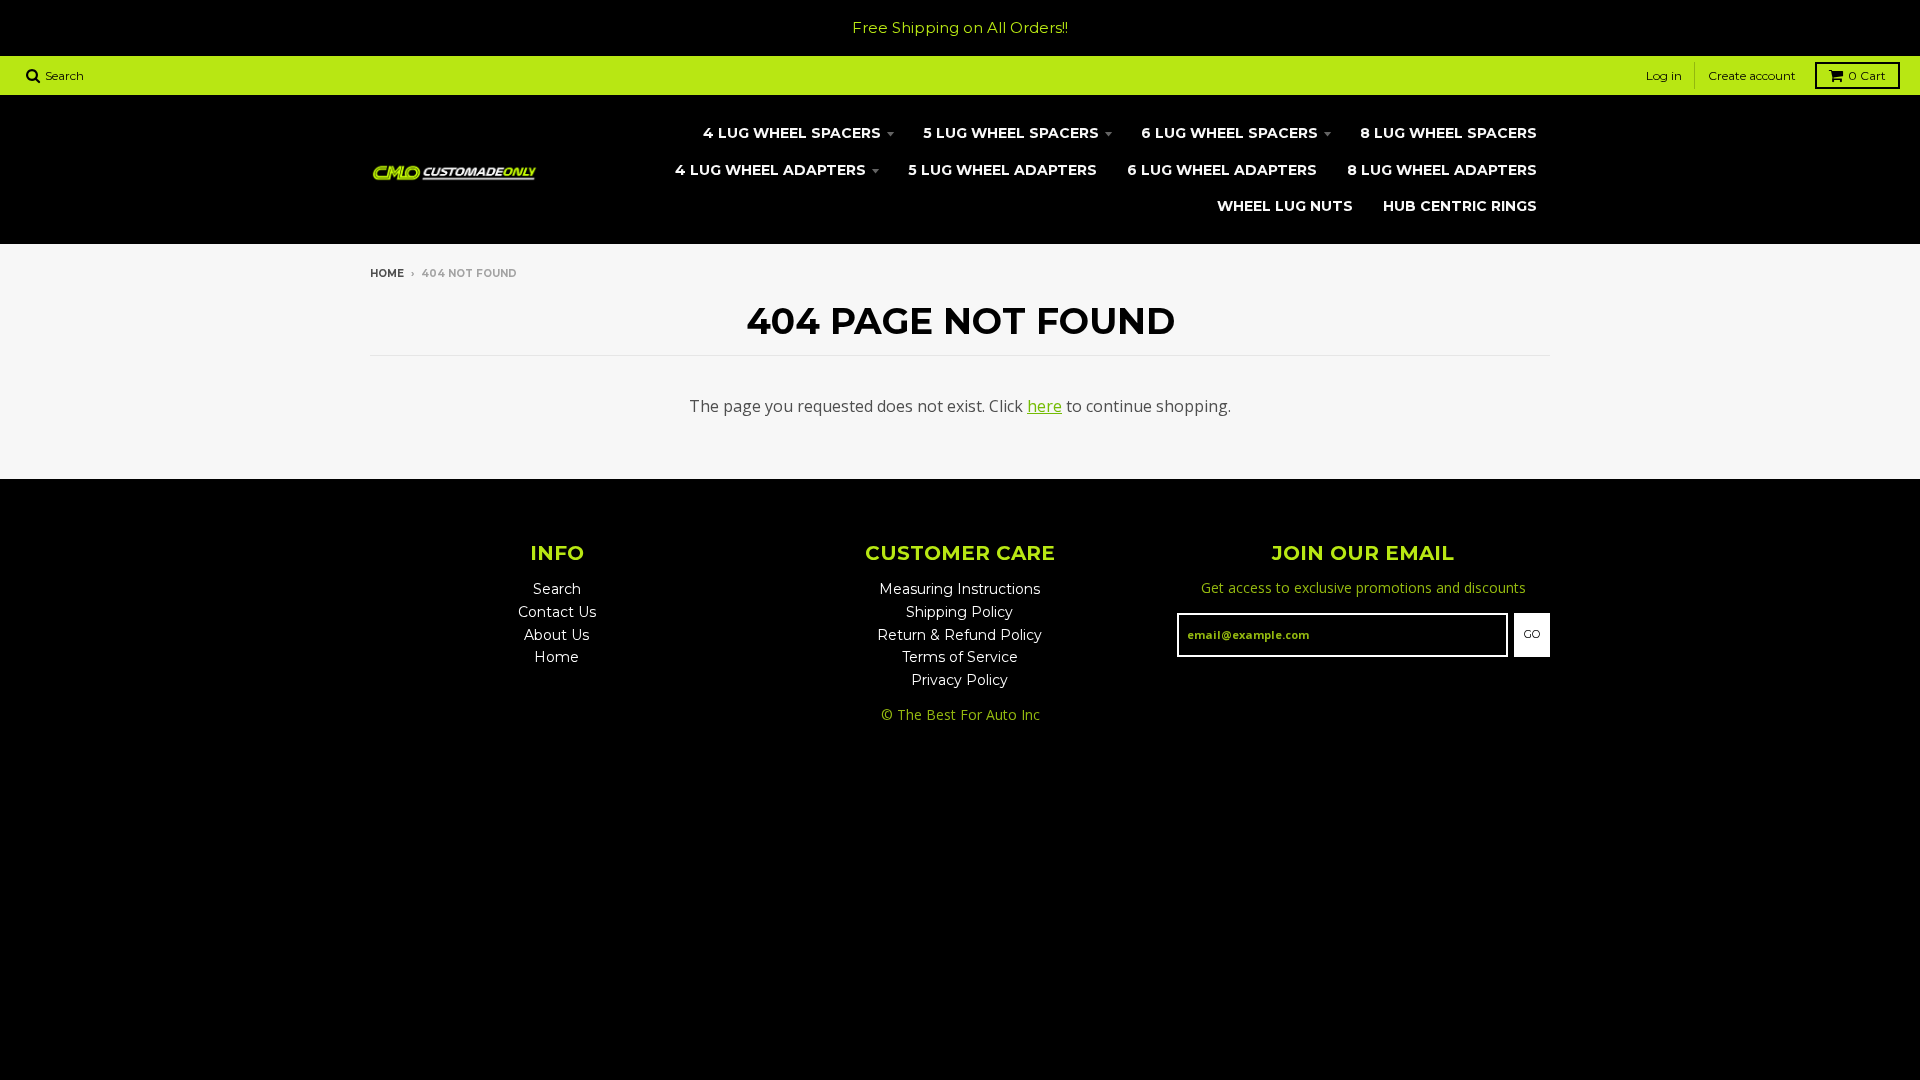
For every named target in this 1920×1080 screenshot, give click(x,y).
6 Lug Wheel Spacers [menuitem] (1229, 133)
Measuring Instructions (959, 589)
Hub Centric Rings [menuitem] (1460, 206)
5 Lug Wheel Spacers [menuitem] (1011, 133)
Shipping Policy (959, 612)
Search (557, 589)
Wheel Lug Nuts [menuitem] (1285, 206)
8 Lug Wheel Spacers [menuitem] (1448, 133)
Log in (1664, 75)
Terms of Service (960, 657)
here (1044, 406)
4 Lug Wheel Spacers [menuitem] (792, 133)
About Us (556, 635)
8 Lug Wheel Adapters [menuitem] (1442, 170)
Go (1532, 634)
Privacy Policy (959, 680)
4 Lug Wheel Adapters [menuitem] (770, 170)
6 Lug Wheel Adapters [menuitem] (1222, 170)
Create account (1752, 75)
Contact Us (557, 612)
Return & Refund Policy (959, 635)
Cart (1867, 75)
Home (387, 273)
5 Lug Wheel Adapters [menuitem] (1002, 170)
